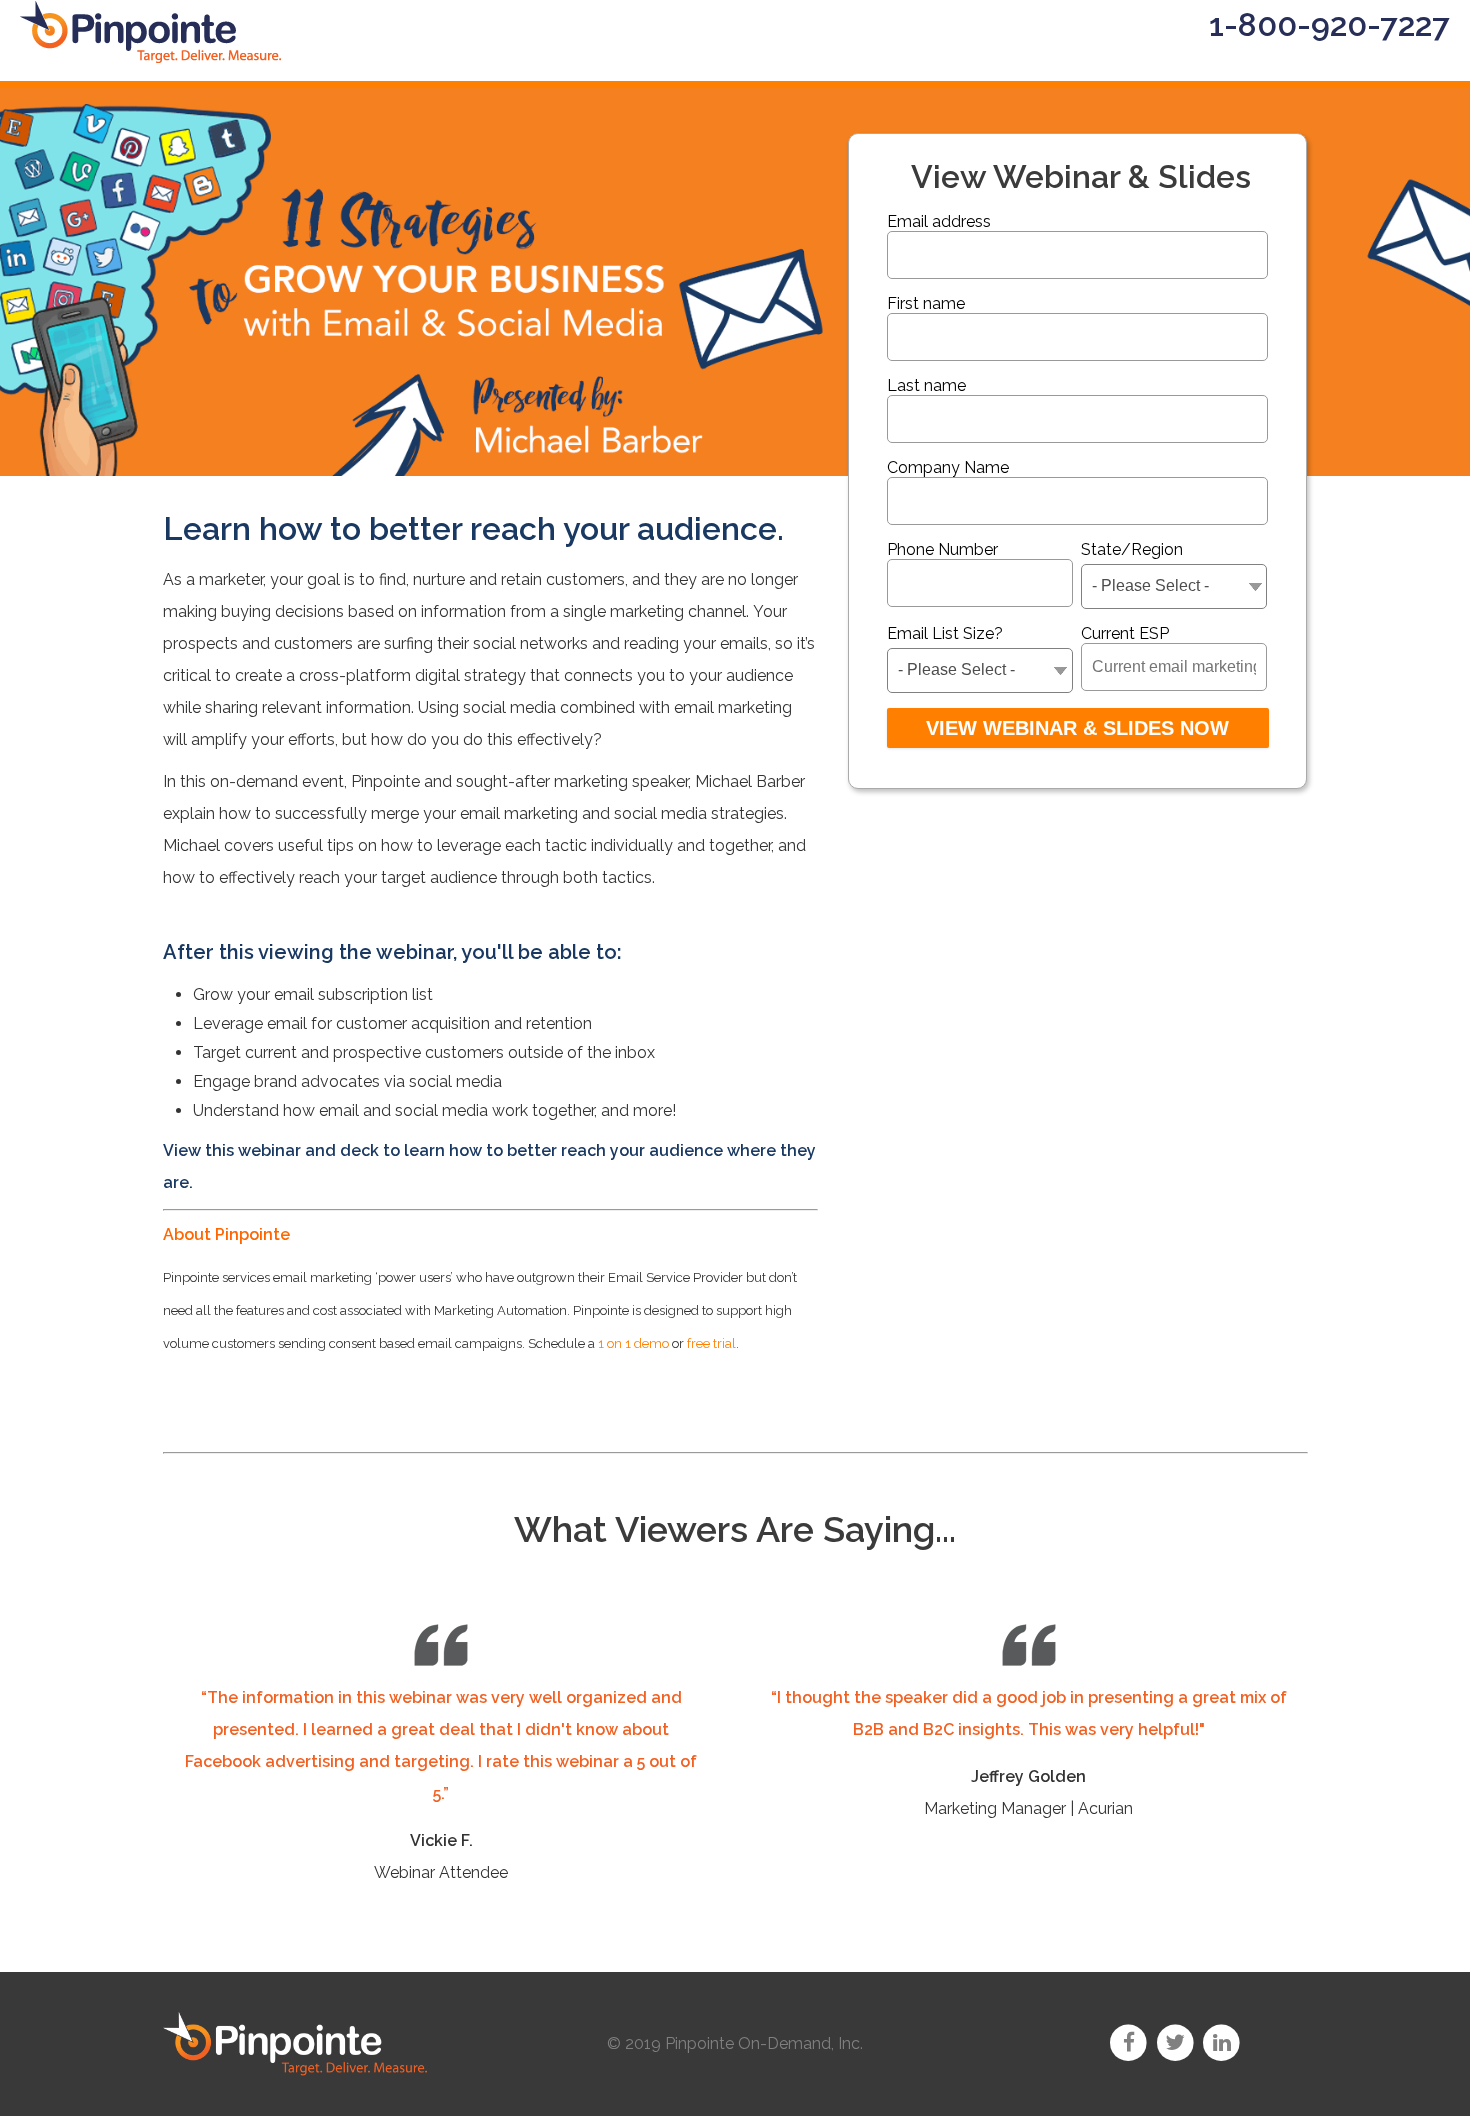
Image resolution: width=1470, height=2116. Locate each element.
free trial (711, 1343)
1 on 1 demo (633, 1343)
